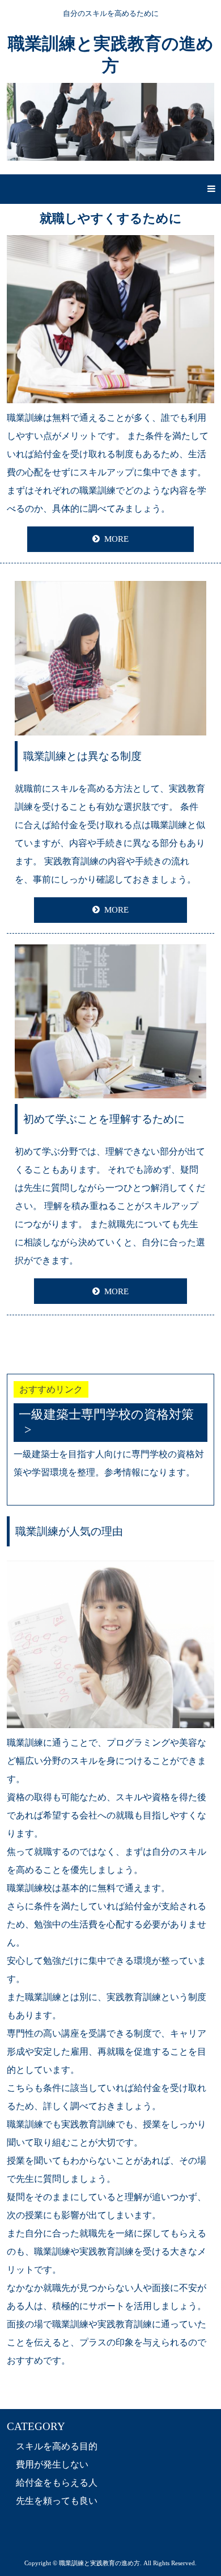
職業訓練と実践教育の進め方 (111, 55)
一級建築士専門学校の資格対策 (106, 1414)
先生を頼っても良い (57, 2501)
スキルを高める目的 (57, 2446)
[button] (110, 189)
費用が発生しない (52, 2464)
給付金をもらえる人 (57, 2483)
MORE (116, 539)
